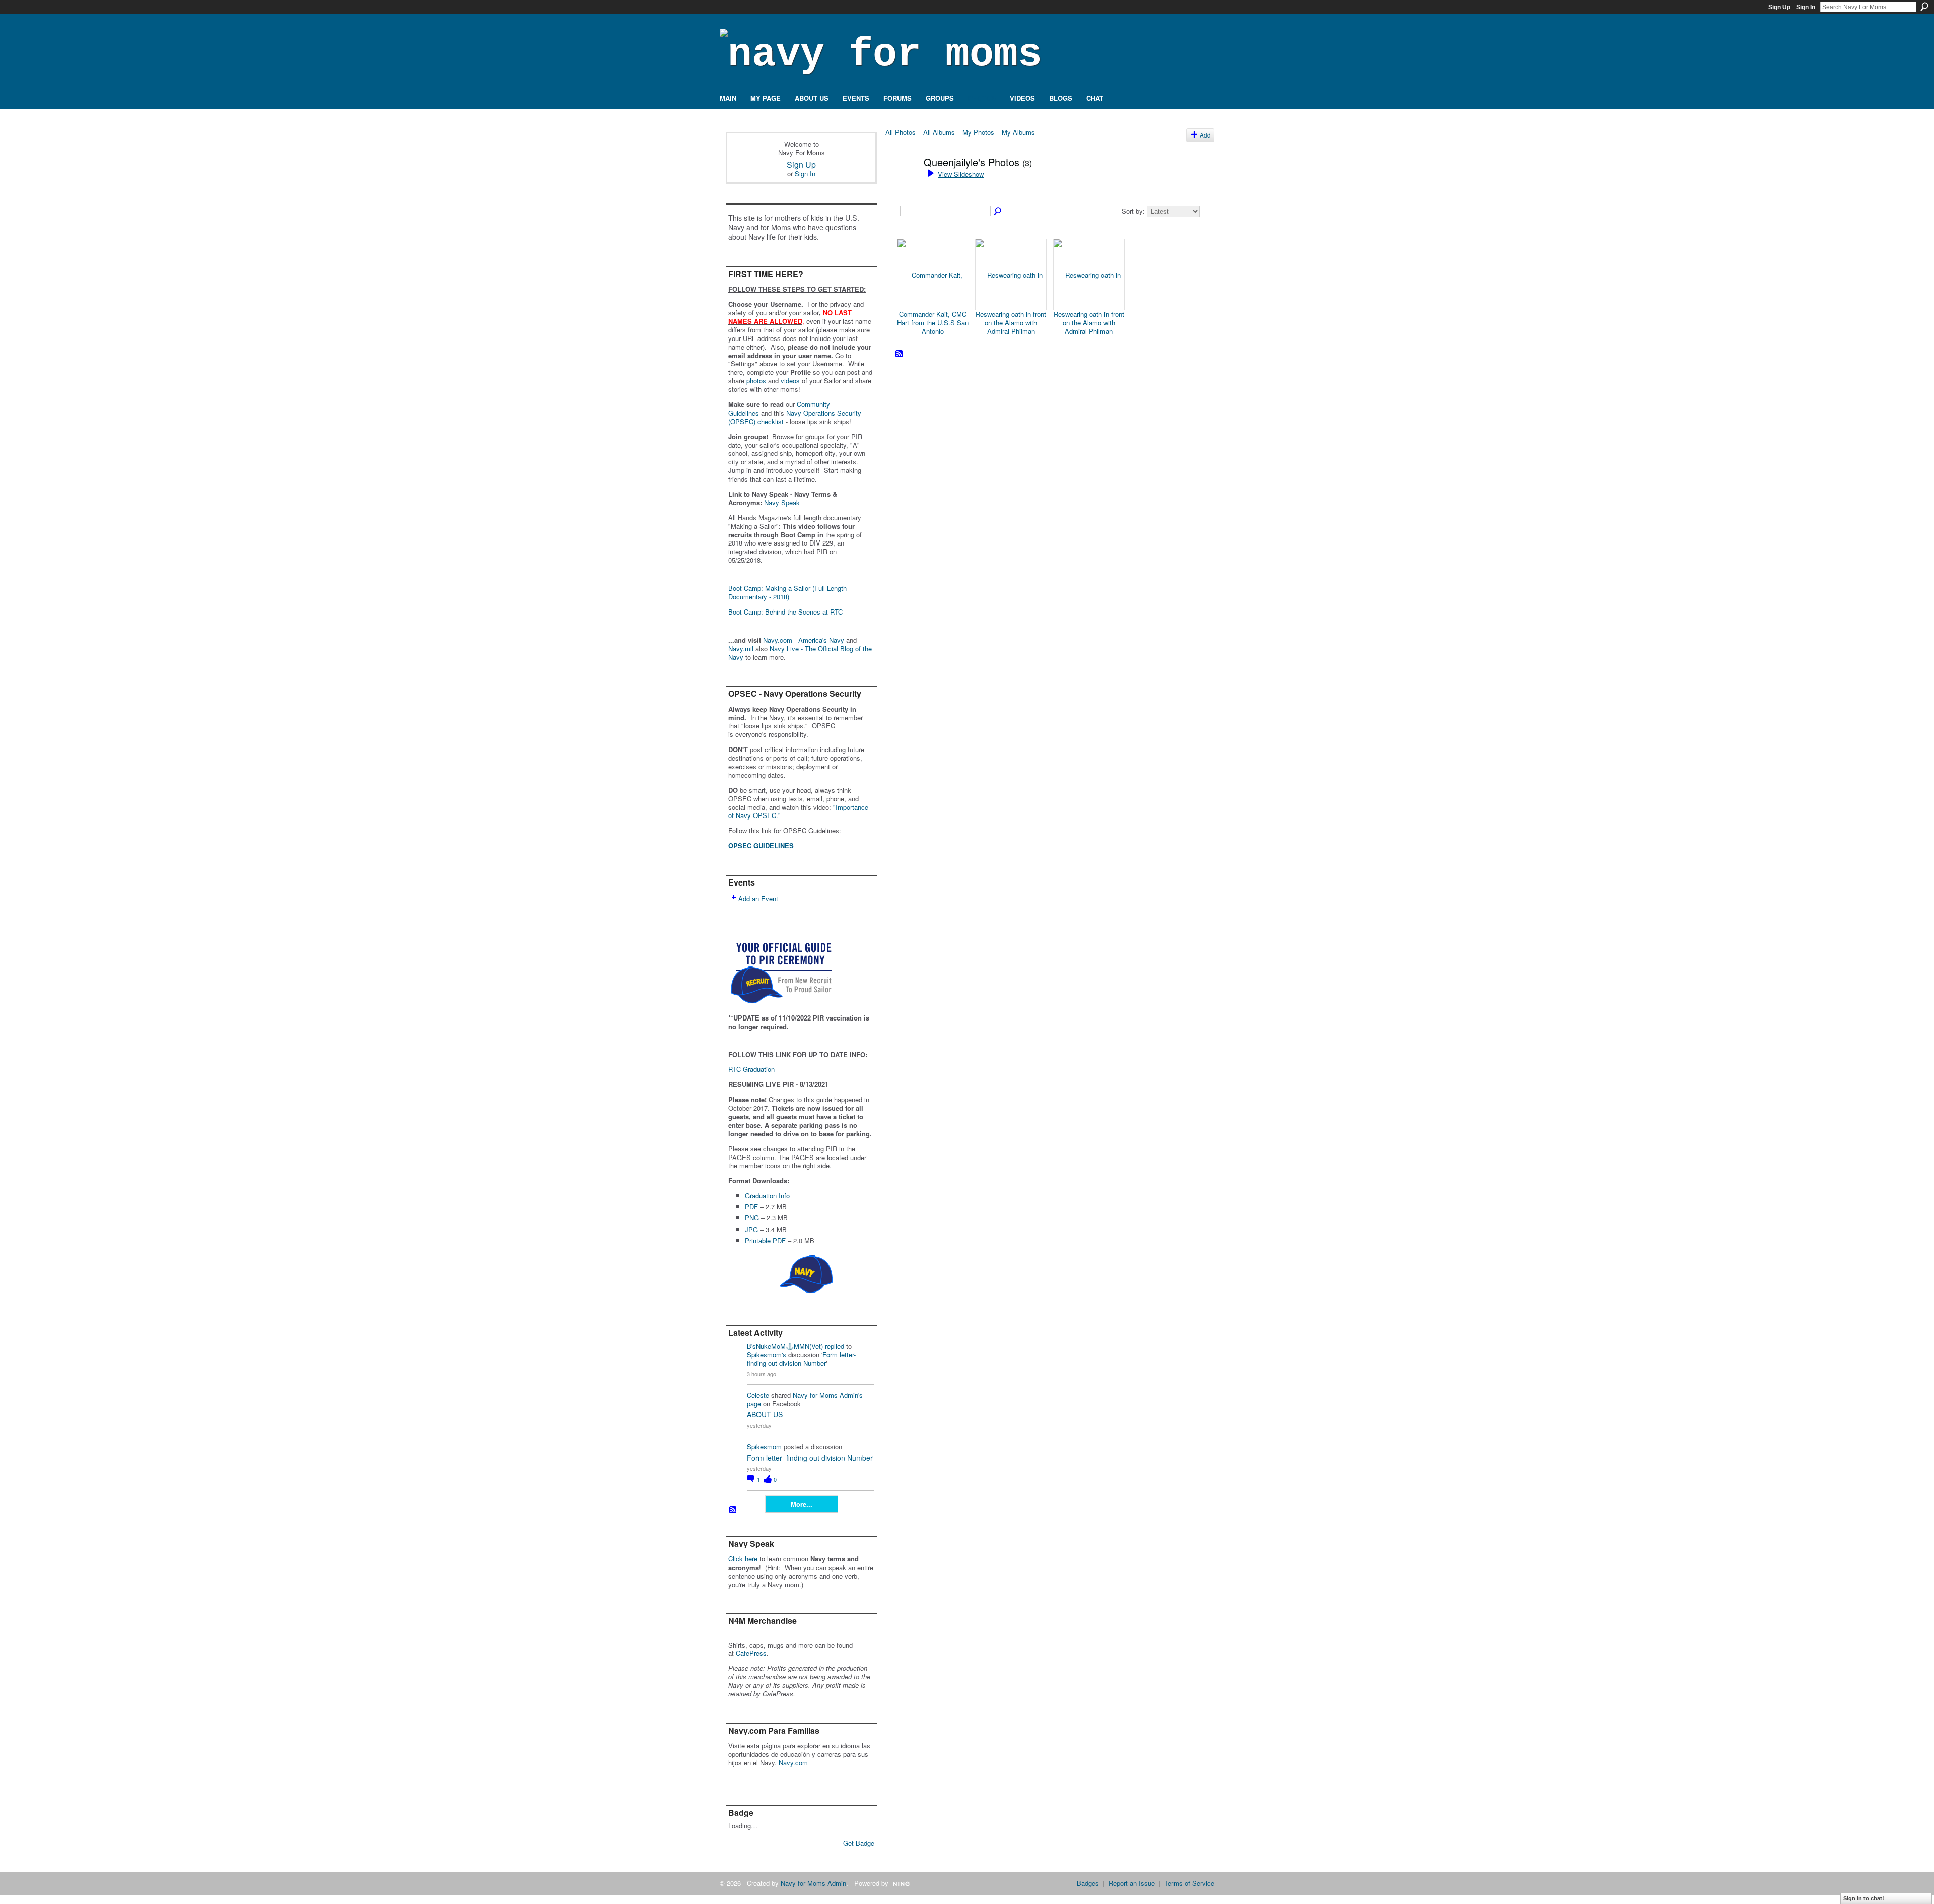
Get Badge (859, 1843)
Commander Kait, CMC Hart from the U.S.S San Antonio (933, 323)
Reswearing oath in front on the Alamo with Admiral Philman (1011, 323)
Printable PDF (765, 1240)
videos (790, 381)
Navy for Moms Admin (813, 1883)
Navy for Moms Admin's (828, 1395)
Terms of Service (1189, 1883)
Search (1924, 7)
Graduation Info (767, 1196)
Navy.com (793, 1763)
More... (802, 1504)
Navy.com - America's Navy (804, 640)
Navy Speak (782, 502)
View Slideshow (961, 174)
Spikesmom (764, 1446)
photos (756, 381)
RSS (733, 1510)
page (754, 1404)
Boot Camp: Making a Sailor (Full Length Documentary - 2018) (787, 592)
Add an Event (758, 898)
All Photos (901, 132)
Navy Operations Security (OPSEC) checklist (795, 417)
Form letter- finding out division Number (801, 1359)
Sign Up (1779, 7)
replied (835, 1346)
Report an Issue (1132, 1883)
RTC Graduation (751, 1069)
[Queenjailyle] (902, 184)
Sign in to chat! (1864, 1898)
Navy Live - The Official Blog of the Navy (800, 653)
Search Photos (998, 212)
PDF (751, 1207)
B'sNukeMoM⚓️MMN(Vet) (785, 1346)
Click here (743, 1559)
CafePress (751, 1653)
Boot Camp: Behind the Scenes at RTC (785, 612)
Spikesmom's (767, 1355)
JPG (751, 1229)
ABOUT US (765, 1414)
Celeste (758, 1395)
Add (1205, 135)
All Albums (939, 132)
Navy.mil (741, 649)
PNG (752, 1218)
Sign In (1806, 7)
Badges (1088, 1883)
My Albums (1018, 132)
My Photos (978, 132)
